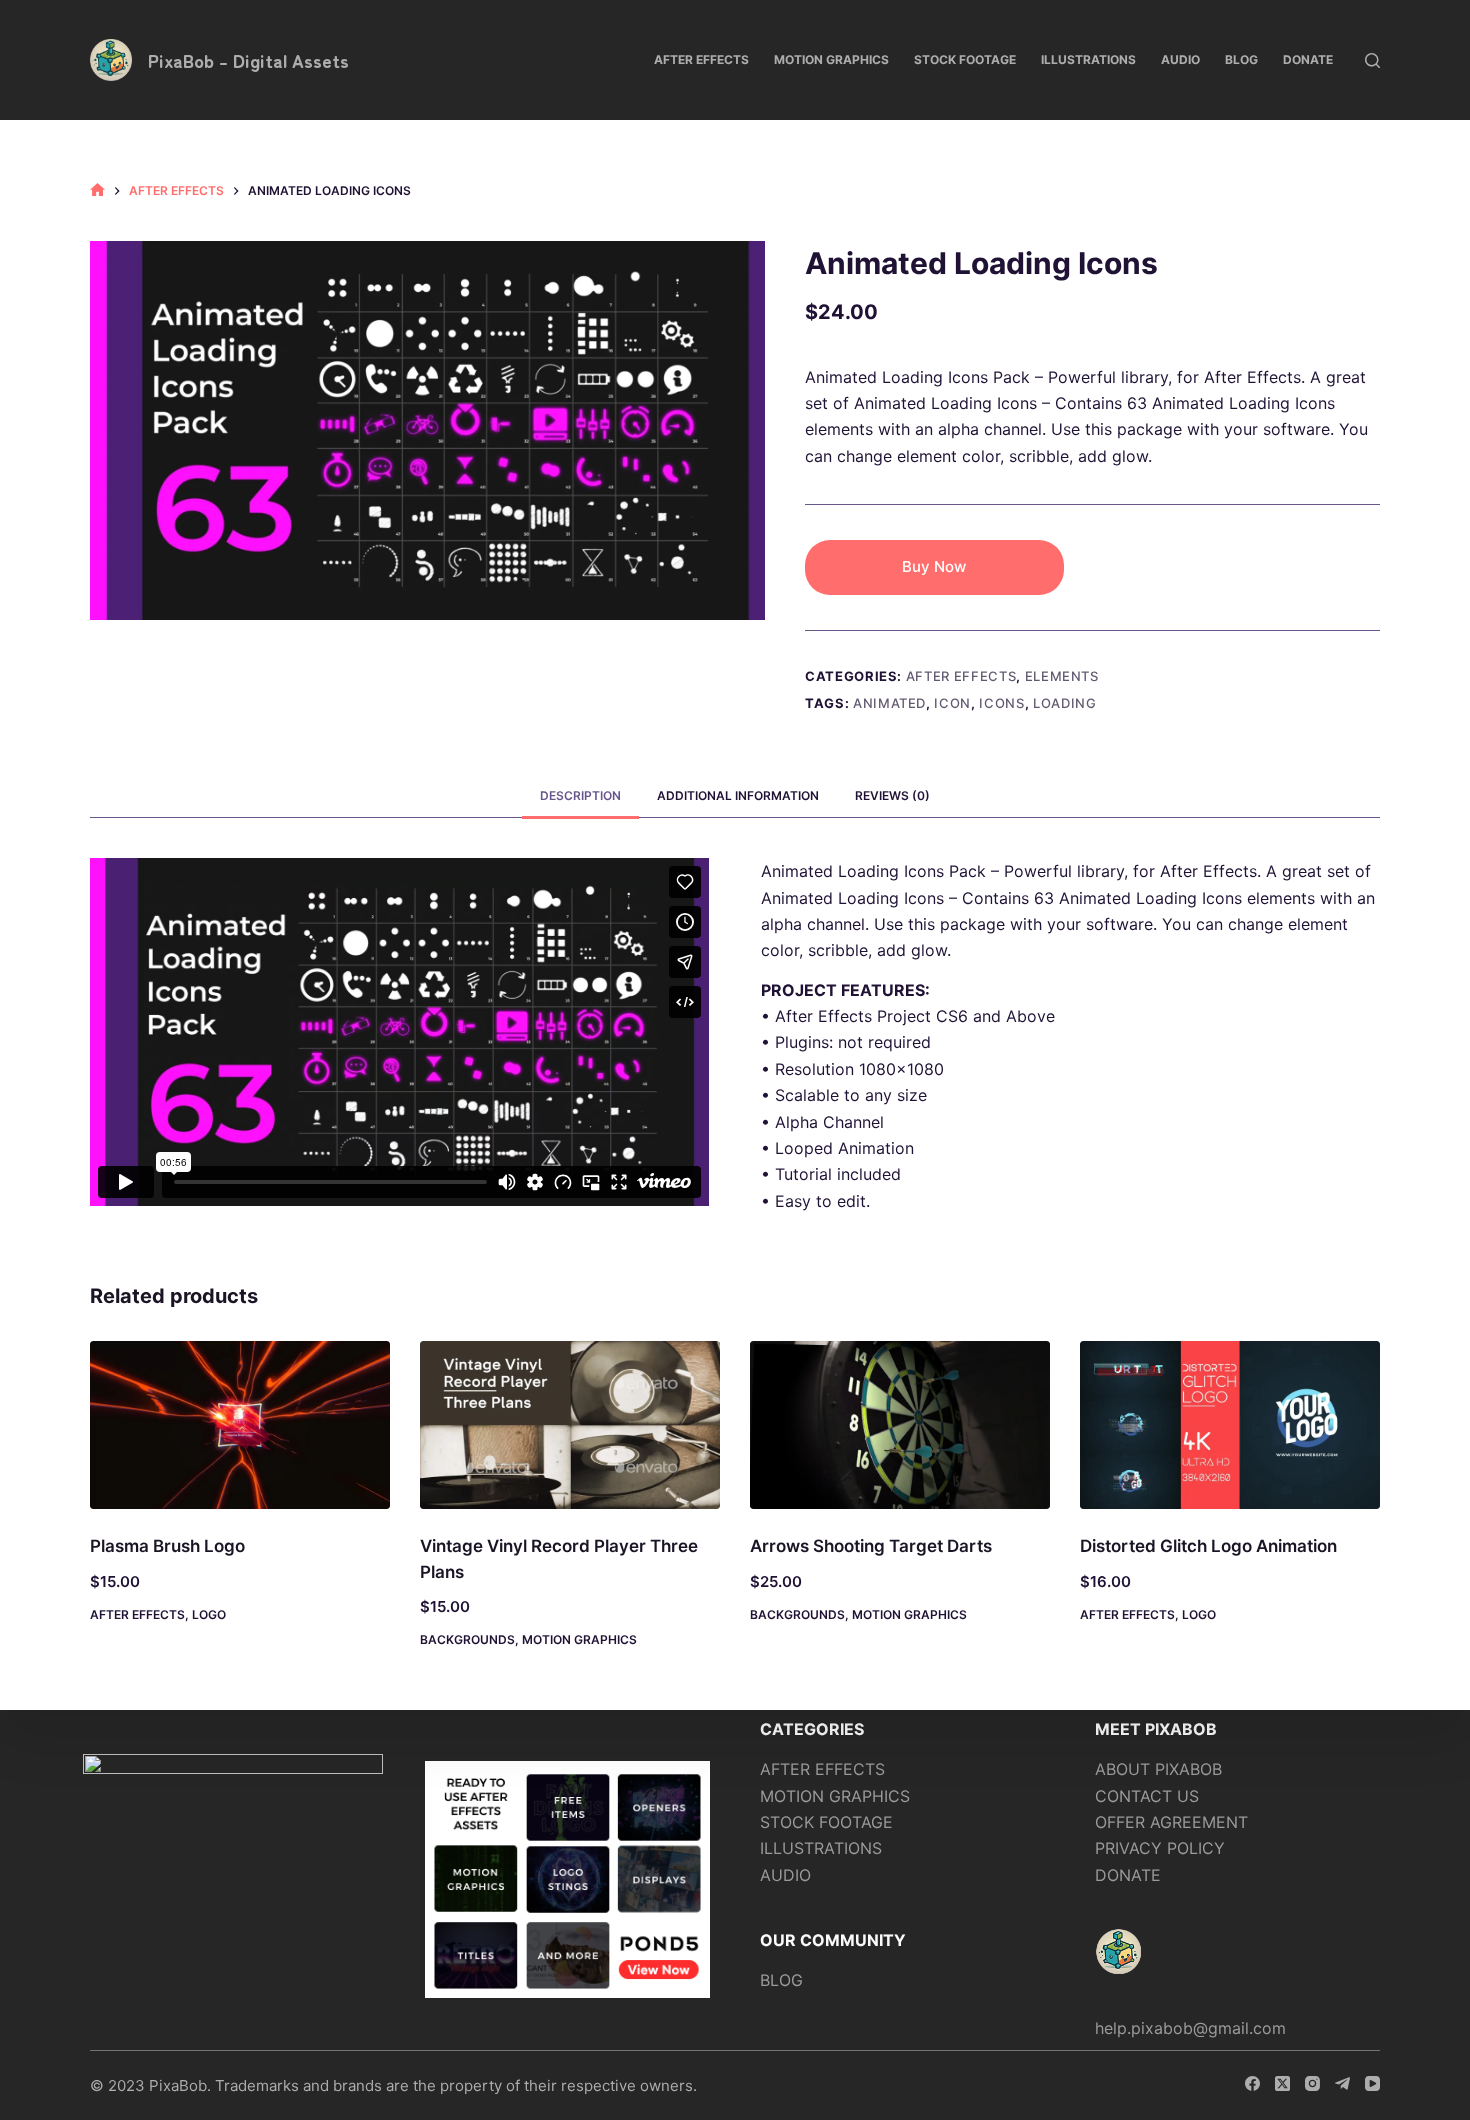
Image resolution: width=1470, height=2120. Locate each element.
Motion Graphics (831, 59)
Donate (1308, 59)
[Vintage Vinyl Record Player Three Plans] (570, 1425)
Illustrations (1088, 59)
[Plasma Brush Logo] (240, 1425)
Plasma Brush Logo (167, 1546)
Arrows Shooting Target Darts (871, 1546)
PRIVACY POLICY (1160, 1848)
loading (1065, 703)
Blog (1241, 59)
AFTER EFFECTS (822, 1769)
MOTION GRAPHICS (835, 1796)
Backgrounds (467, 1639)
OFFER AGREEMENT (1171, 1822)
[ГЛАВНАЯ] (97, 190)
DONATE (1128, 1875)
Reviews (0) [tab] (892, 795)
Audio (1180, 59)
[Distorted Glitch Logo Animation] (1230, 1425)
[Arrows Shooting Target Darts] (900, 1425)
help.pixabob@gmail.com (1190, 2028)
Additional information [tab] (738, 795)
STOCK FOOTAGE (826, 1822)
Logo (209, 1614)
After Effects (701, 59)
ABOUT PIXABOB (1158, 1769)
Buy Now (934, 566)
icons (1001, 703)
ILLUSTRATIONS (821, 1848)
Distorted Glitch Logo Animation (1208, 1546)
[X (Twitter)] (1282, 2083)
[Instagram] (1312, 2083)
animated (889, 703)
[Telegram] (1342, 2083)
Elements (1062, 676)
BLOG (781, 1980)
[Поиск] (1372, 60)
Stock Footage (965, 59)
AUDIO (785, 1875)
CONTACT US (1147, 1796)
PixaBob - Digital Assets (248, 60)
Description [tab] (580, 795)
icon (952, 703)
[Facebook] (1252, 2083)
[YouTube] (1372, 2083)
